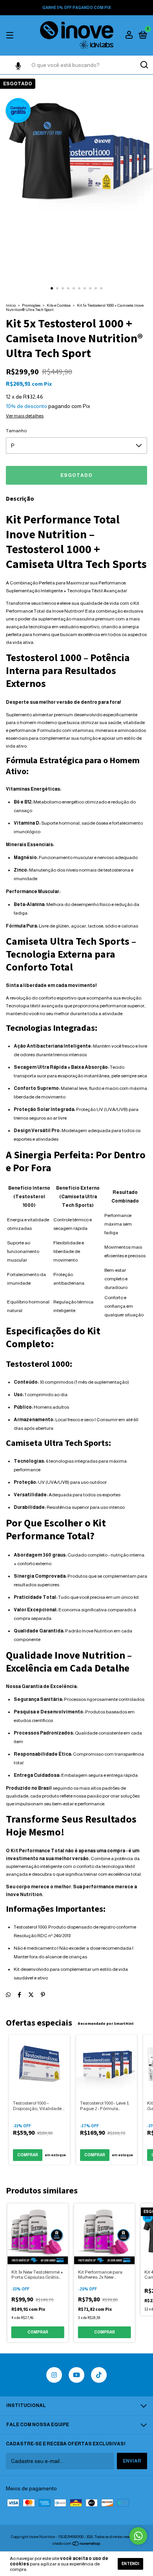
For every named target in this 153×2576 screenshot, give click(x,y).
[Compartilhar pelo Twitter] (31, 1995)
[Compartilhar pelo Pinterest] (43, 1995)
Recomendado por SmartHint (106, 2023)
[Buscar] (144, 65)
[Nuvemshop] (77, 2544)
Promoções (31, 305)
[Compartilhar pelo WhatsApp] (8, 1995)
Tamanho (16, 431)
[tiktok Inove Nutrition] (99, 2375)
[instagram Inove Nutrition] (54, 2375)
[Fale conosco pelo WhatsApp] (138, 2536)
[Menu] (11, 36)
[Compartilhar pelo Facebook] (19, 1995)
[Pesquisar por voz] (18, 67)
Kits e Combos (59, 305)
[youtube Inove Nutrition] (76, 2375)
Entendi (130, 2564)
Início (11, 305)
